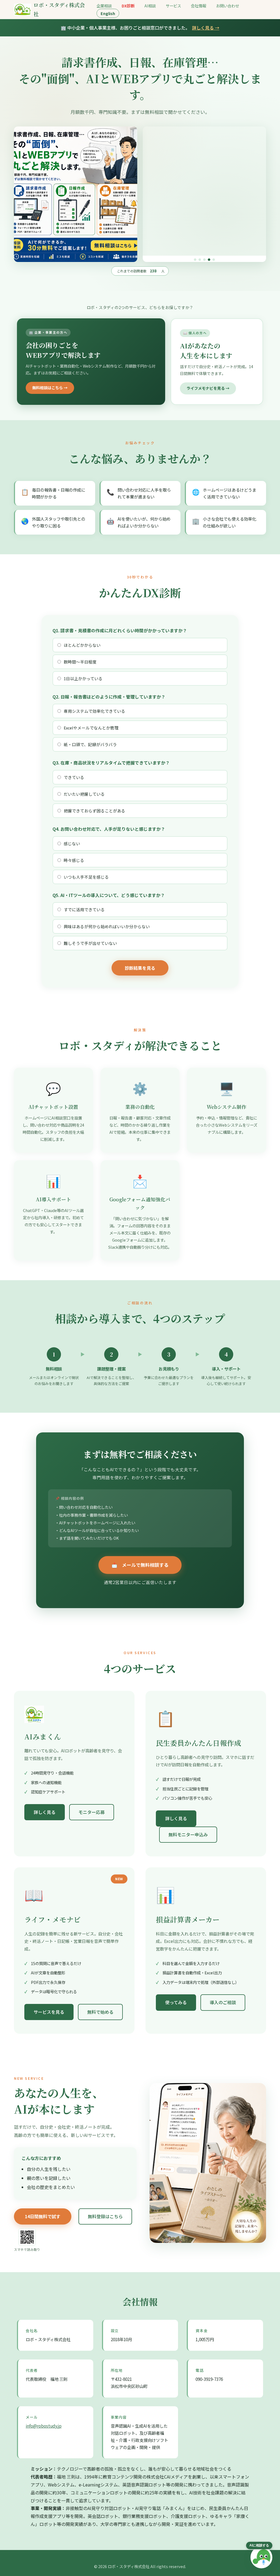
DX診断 (128, 6)
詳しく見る (45, 1805)
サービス (173, 6)
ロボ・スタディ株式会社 (59, 9)
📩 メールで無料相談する (140, 1558)
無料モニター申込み (188, 1828)
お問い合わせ (227, 6)
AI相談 (150, 6)
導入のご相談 (223, 1996)
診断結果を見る (140, 961)
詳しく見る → (206, 28)
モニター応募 (92, 1805)
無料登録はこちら (105, 2210)
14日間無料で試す (43, 2210)
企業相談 (104, 6)
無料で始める (100, 2005)
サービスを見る (49, 2005)
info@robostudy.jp (44, 2419)
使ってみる (176, 1996)
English (108, 13)
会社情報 (199, 6)
